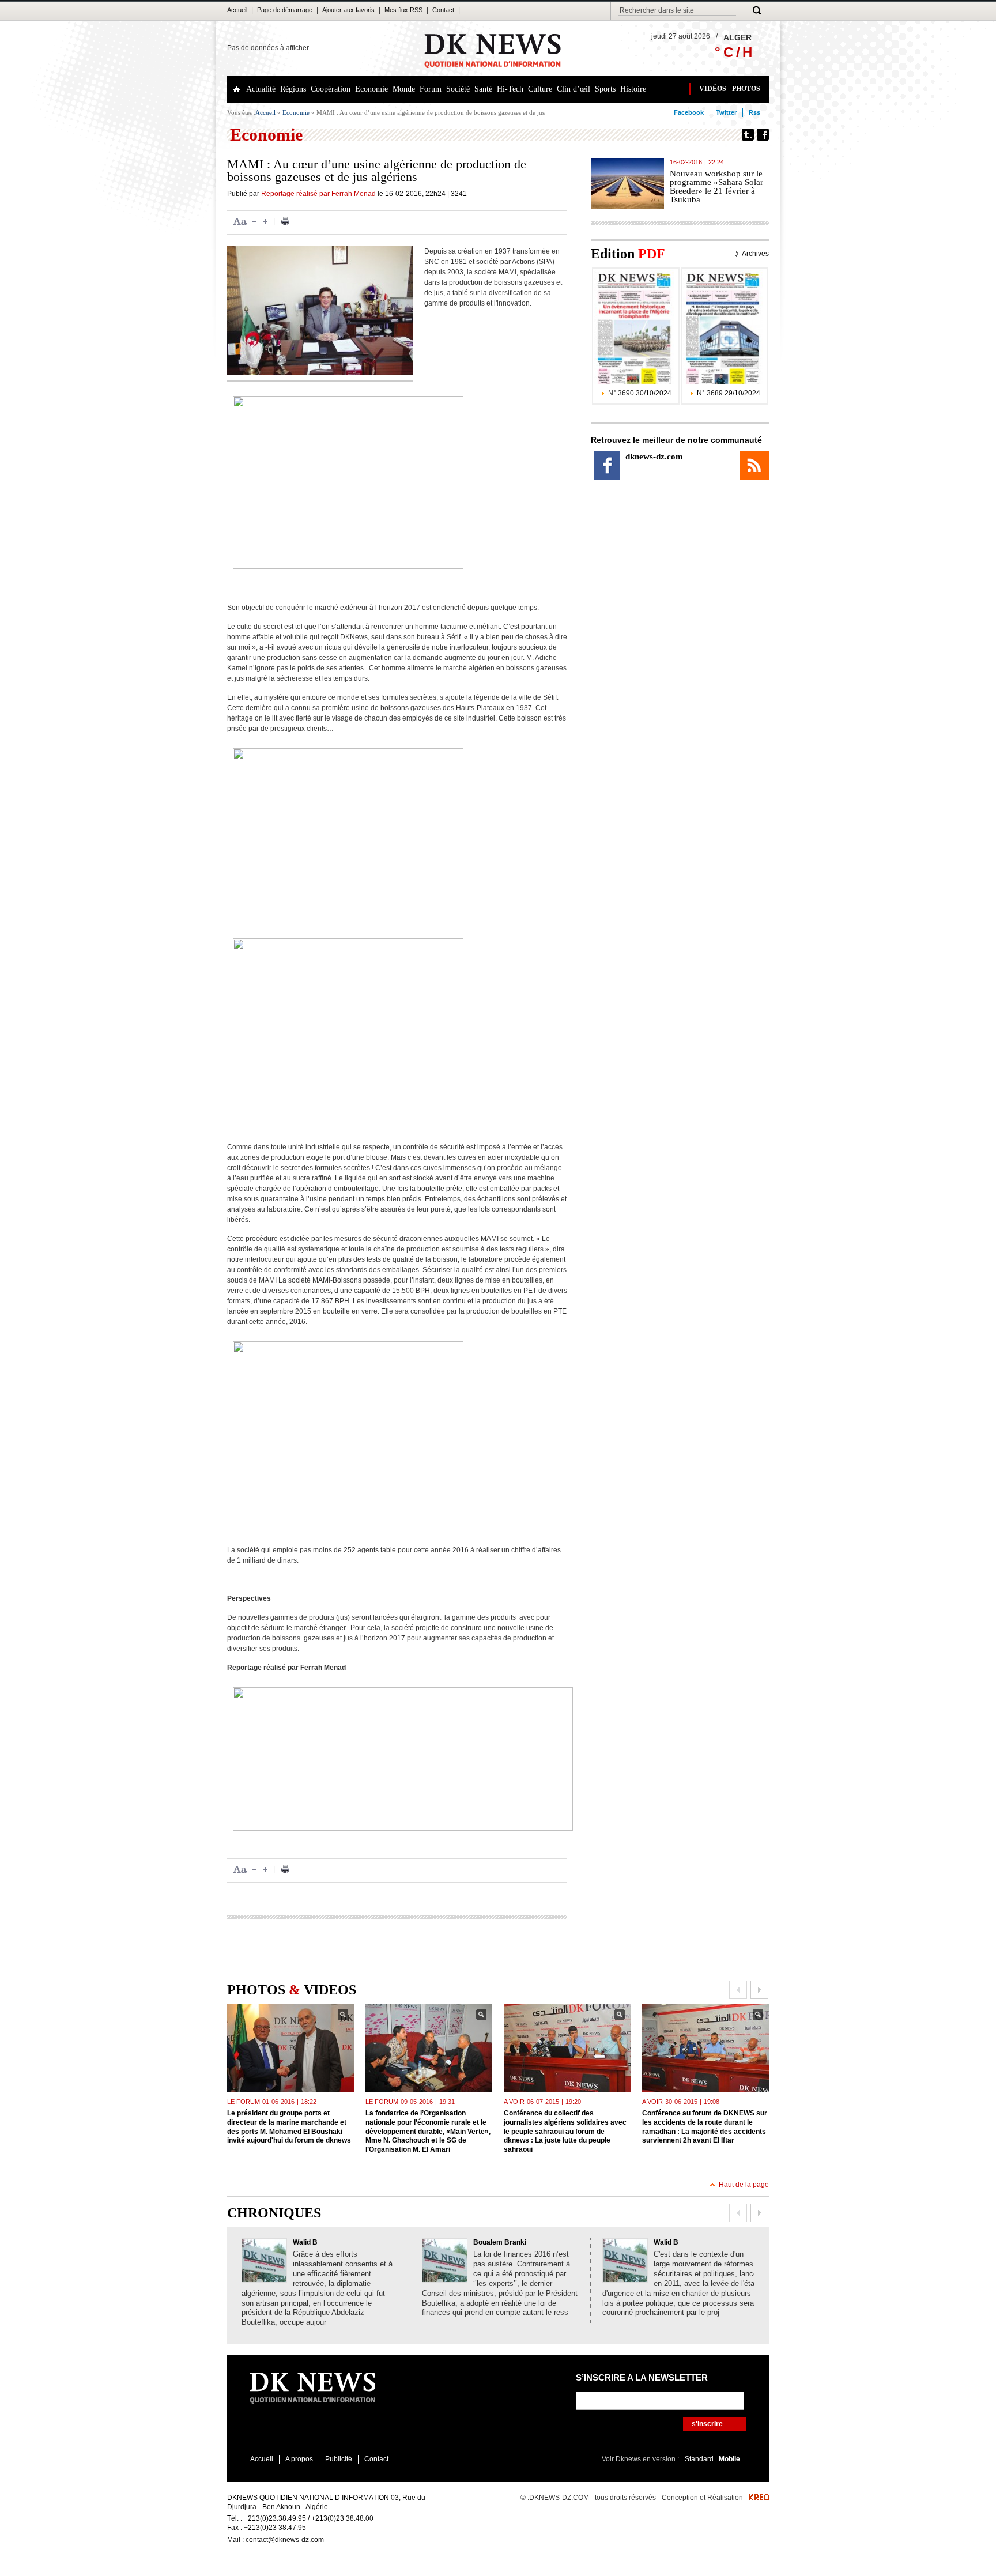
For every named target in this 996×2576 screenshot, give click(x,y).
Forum (431, 89)
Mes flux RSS (403, 10)
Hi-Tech (510, 89)
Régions (293, 89)
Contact (443, 10)
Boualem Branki (500, 2242)
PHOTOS (746, 89)
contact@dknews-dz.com (285, 2540)
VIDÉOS (713, 89)
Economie (371, 89)
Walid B (305, 2242)
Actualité (261, 89)
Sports (605, 89)
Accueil (237, 10)
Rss (754, 112)
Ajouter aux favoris (348, 10)
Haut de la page (744, 2185)
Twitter (726, 112)
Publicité (339, 2459)
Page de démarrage (285, 10)
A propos (299, 2459)
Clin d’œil (574, 89)
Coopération (331, 89)
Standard (700, 2459)
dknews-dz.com (654, 457)
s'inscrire (707, 2424)
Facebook (689, 112)
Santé (483, 89)
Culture (540, 89)
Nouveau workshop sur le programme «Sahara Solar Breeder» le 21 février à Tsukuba (716, 186)
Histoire (633, 89)
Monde (404, 89)
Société (458, 89)
